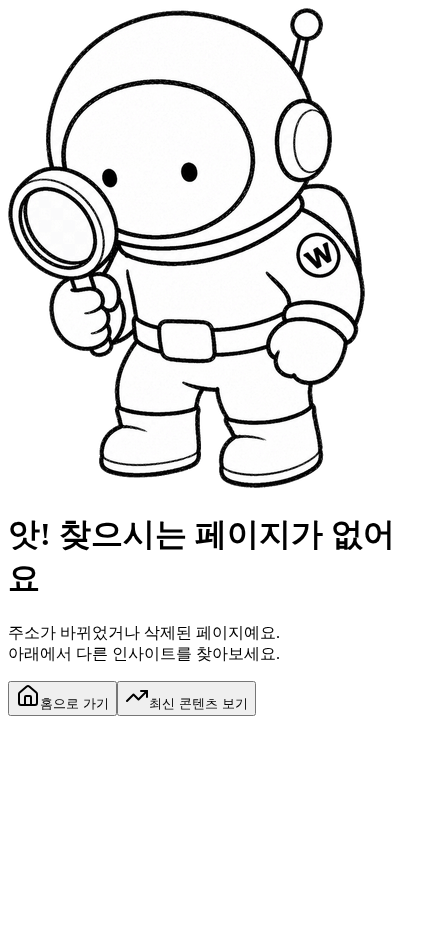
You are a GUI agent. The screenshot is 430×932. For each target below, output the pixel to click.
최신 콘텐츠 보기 (198, 703)
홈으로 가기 (74, 703)
